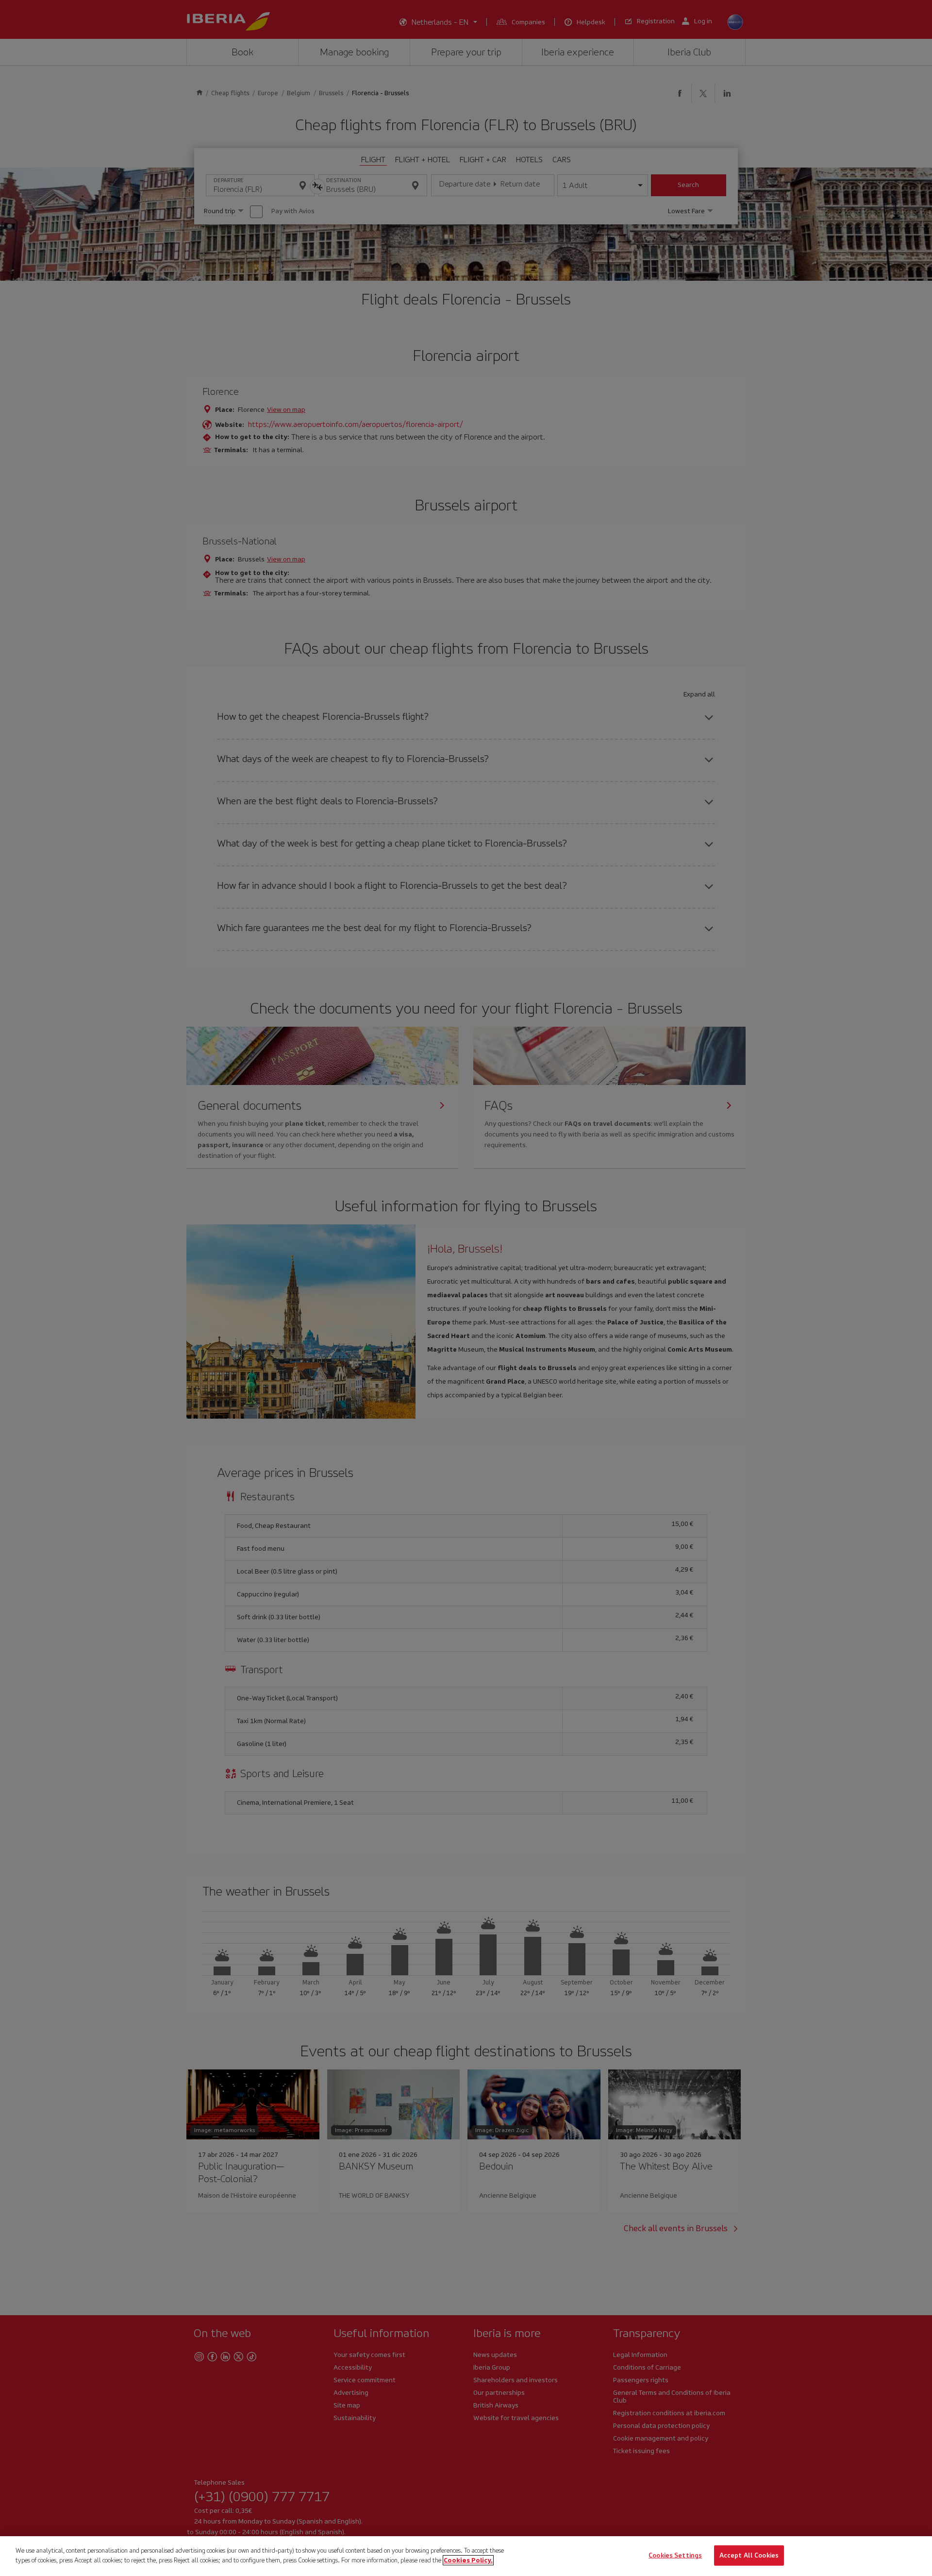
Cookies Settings (675, 2555)
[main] (466, 2556)
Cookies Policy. (468, 2560)
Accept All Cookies (749, 2555)
